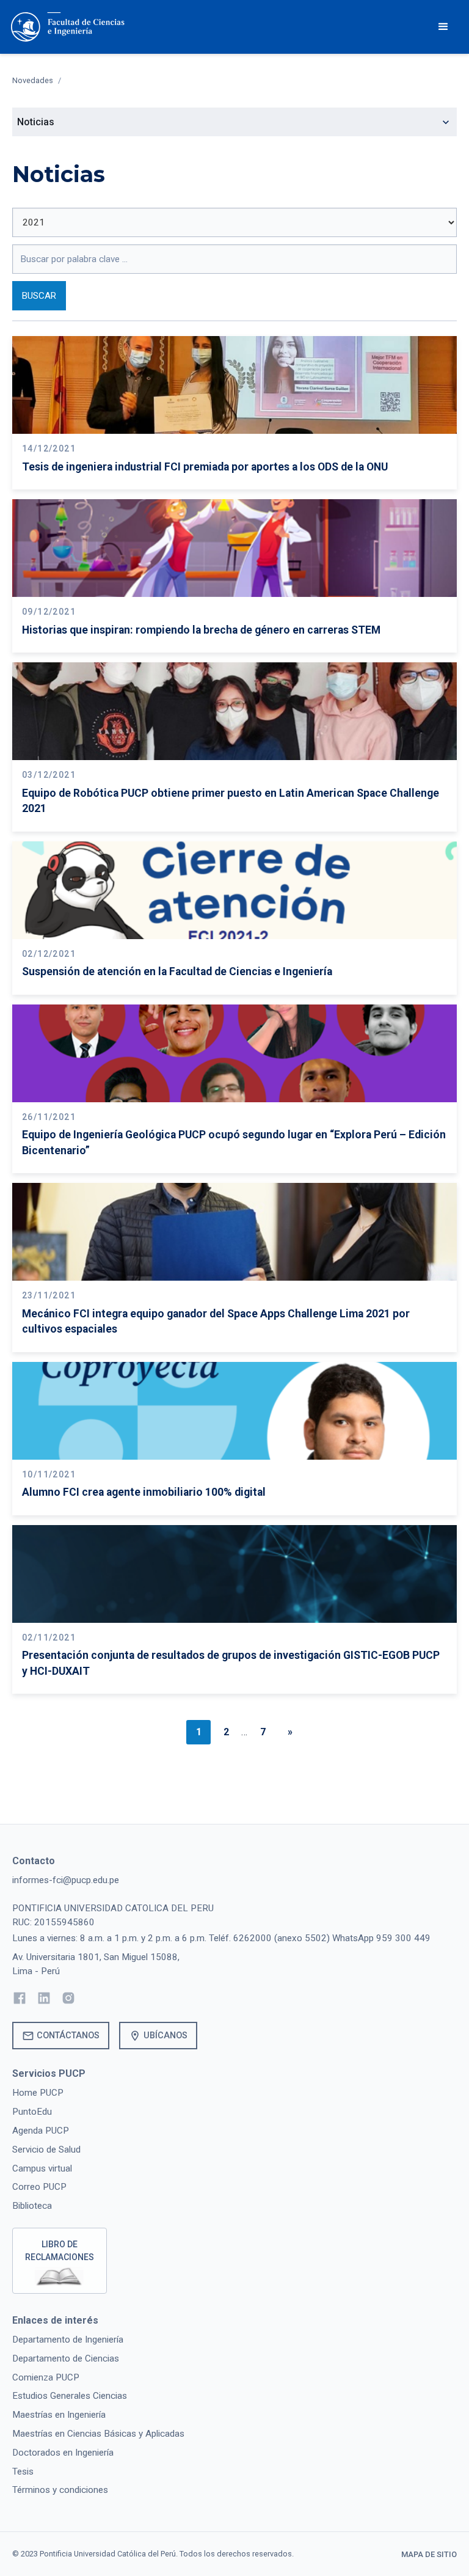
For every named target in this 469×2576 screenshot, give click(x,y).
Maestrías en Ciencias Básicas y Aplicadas (98, 2434)
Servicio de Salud (46, 2150)
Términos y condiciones (60, 2490)
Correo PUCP (39, 2187)
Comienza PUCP (46, 2377)
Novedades (33, 80)
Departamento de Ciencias (66, 2358)
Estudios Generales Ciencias (70, 2396)
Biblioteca (32, 2206)
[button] (443, 27)
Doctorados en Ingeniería (63, 2453)
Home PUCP (38, 2093)
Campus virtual (42, 2168)
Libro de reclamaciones (60, 2251)
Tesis (23, 2472)
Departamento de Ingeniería (68, 2340)
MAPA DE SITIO (429, 2554)
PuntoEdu (32, 2112)
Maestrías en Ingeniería (59, 2415)
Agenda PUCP (41, 2131)
